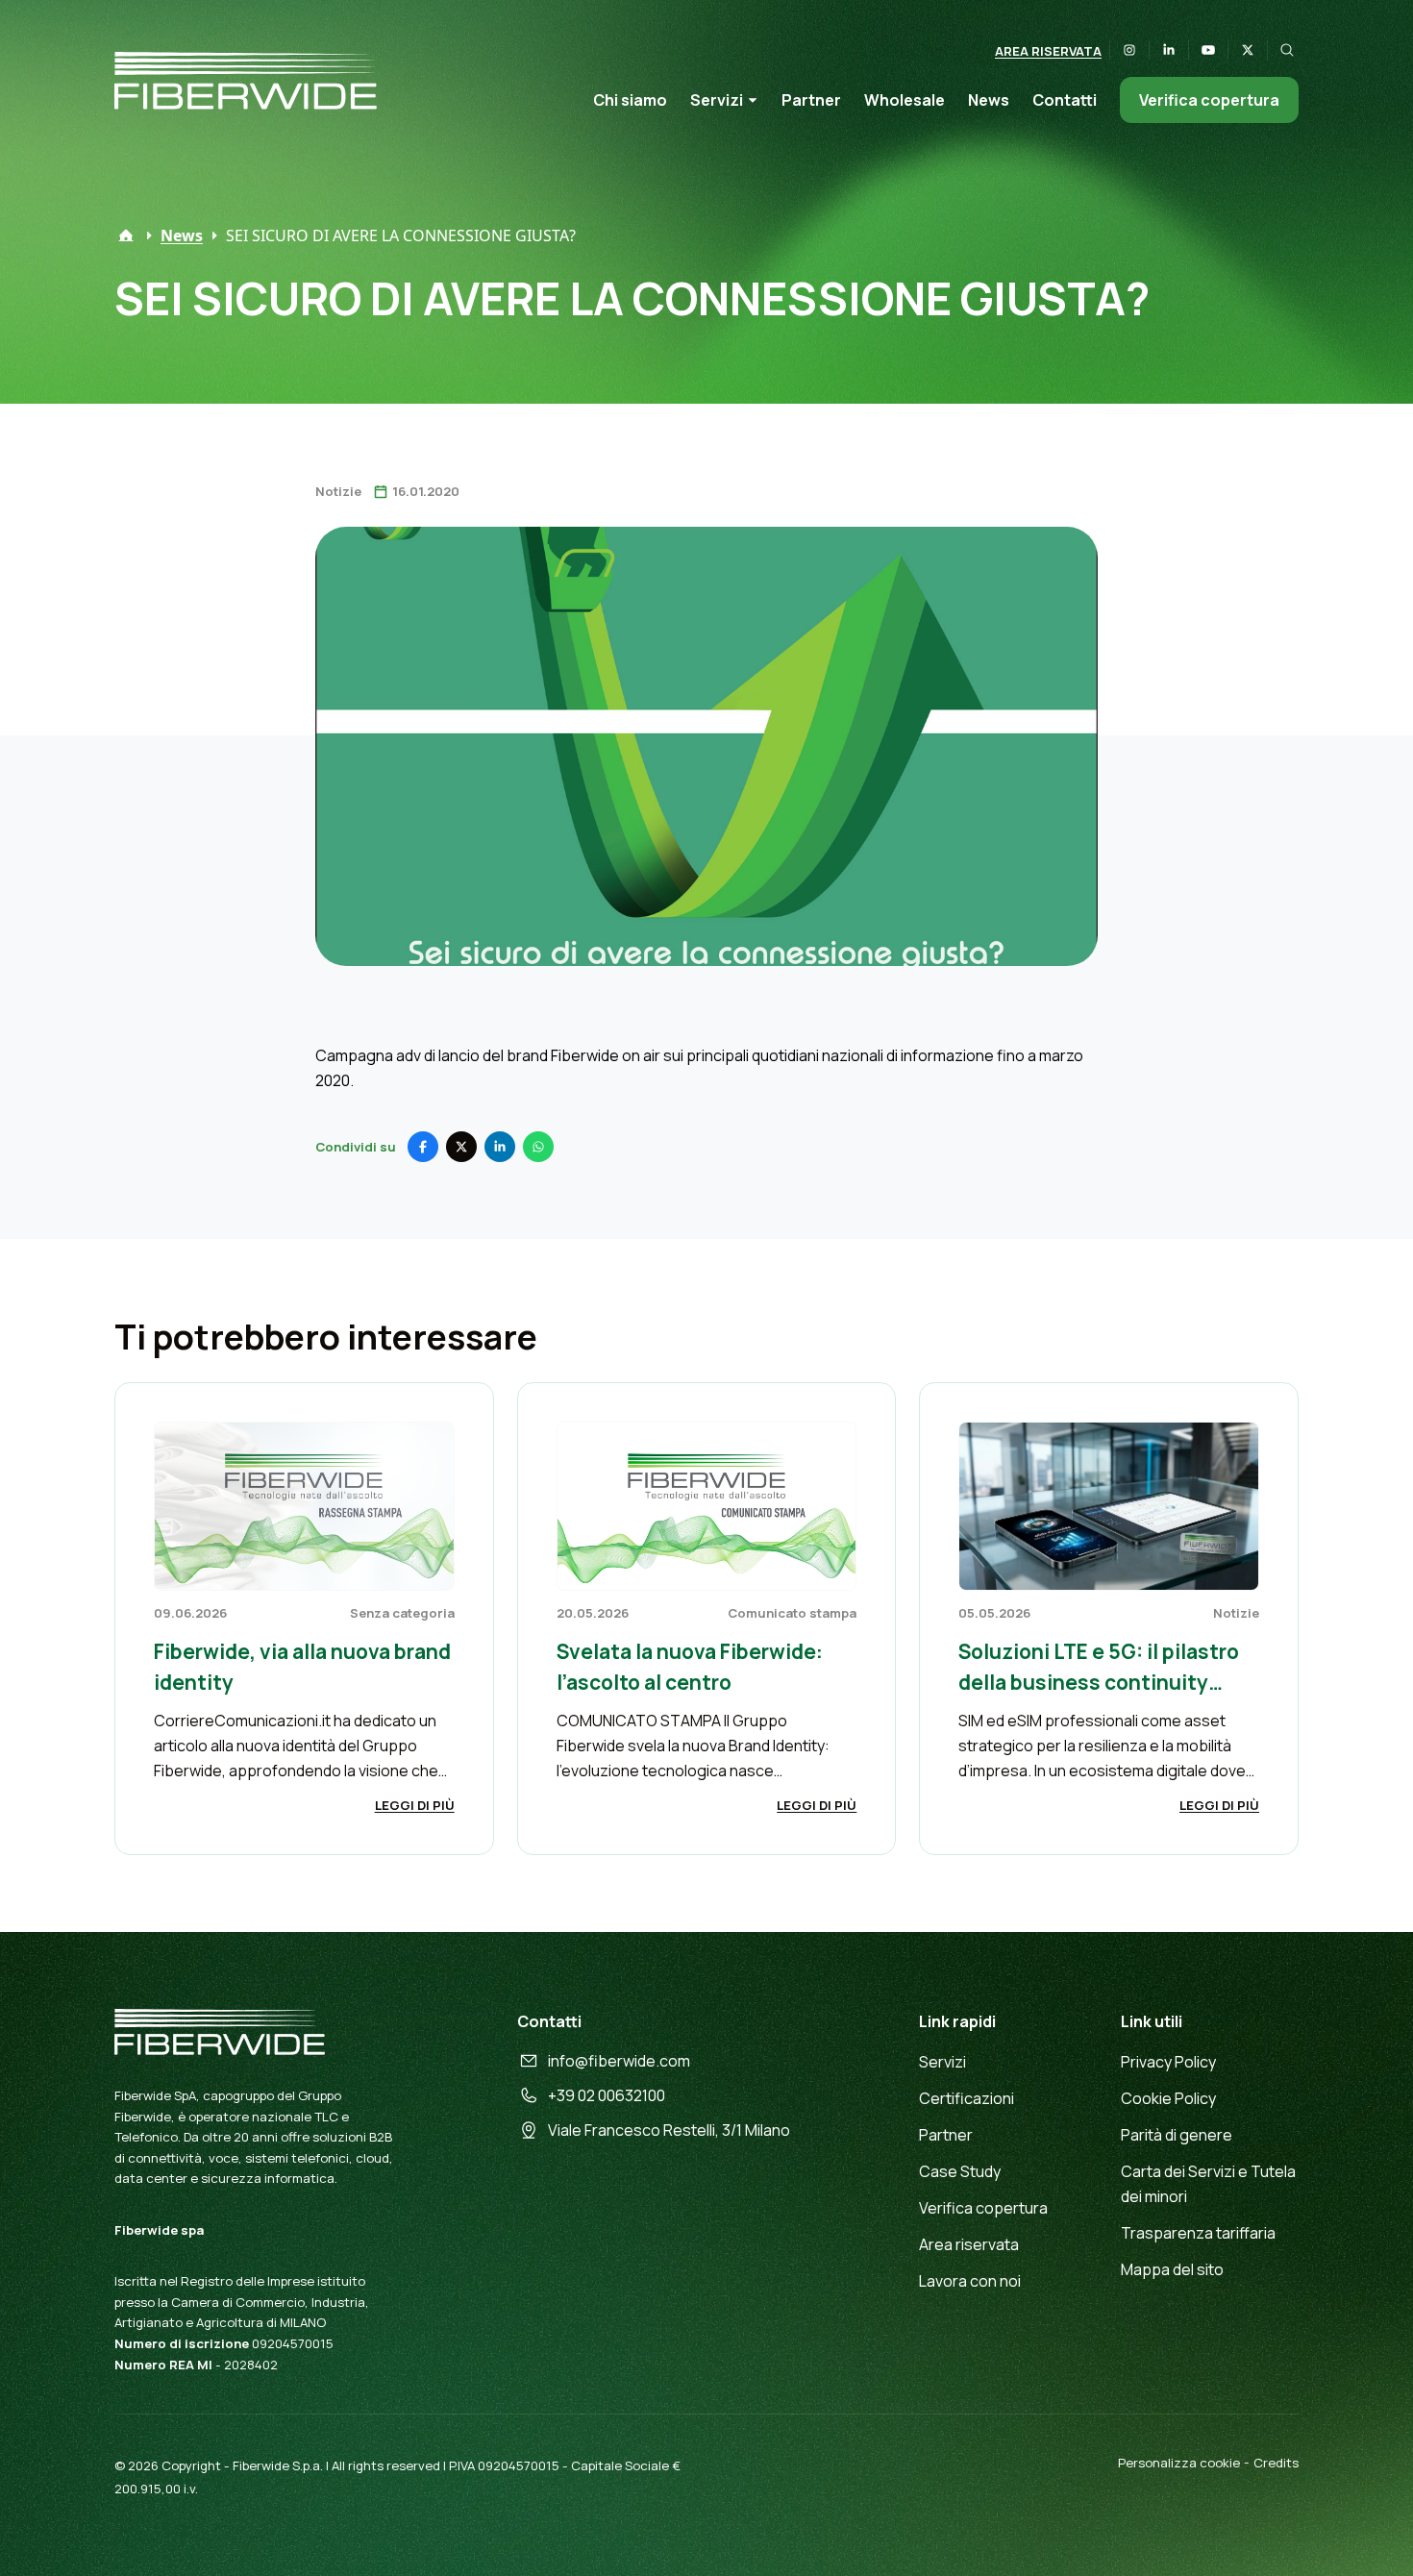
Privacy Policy (1168, 2062)
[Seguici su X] (1248, 50)
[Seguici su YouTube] (1208, 50)
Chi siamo (630, 100)
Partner (811, 100)
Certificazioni (967, 2098)
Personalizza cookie (1179, 2463)
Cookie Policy (1168, 2098)
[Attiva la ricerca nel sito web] (1287, 50)
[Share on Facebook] (423, 1147)
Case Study (960, 2171)
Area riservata (1048, 51)
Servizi (717, 100)
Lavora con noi (970, 2281)
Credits (1276, 2463)
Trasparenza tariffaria (1198, 2233)
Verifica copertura (1209, 100)
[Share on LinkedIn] (500, 1147)
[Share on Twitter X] (461, 1147)
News (989, 100)
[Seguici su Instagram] (1129, 50)
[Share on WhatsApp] (538, 1147)
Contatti (1065, 100)
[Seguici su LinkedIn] (1169, 50)
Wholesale (905, 100)
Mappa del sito (1172, 2269)
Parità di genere (1177, 2135)
